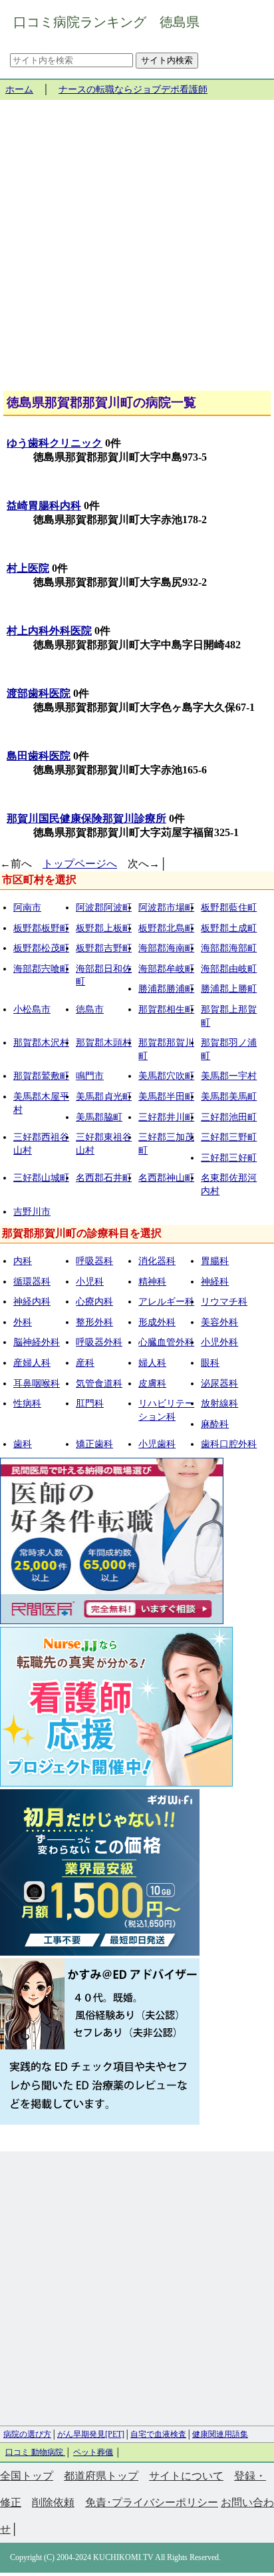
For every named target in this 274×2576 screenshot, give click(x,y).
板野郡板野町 (41, 928)
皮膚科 (152, 1384)
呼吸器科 (94, 1261)
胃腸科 (215, 1261)
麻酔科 (215, 1424)
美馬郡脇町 (99, 1117)
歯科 (23, 1444)
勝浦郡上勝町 (229, 989)
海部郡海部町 (229, 948)
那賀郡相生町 (166, 1009)
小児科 (90, 1282)
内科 (23, 1261)
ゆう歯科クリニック (55, 443)
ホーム (19, 90)
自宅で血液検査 (158, 2434)
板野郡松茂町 (41, 948)
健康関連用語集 (220, 2434)
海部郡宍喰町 (41, 969)
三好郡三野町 (229, 1137)
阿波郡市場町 (166, 908)
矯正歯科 (94, 1444)
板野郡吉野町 (104, 948)
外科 (23, 1322)
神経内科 (32, 1302)
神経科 (215, 1282)
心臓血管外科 (166, 1342)
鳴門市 (90, 1076)
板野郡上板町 (104, 928)
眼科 (210, 1363)
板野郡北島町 (166, 928)
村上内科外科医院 (49, 631)
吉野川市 (32, 1212)
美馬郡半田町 (166, 1097)
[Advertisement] (137, 250)
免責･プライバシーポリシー (152, 2502)
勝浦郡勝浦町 (166, 989)
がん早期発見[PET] (91, 2434)
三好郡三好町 (229, 1158)
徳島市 (90, 1009)
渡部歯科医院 (39, 693)
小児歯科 (157, 1444)
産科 (85, 1363)
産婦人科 (32, 1363)
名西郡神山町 (166, 1178)
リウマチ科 (224, 1302)
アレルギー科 (166, 1302)
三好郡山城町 (41, 1178)
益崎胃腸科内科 (44, 506)
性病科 (27, 1403)
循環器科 (32, 1282)
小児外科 (219, 1342)
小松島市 (32, 1009)
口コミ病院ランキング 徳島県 (106, 22)
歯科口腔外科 (229, 1444)
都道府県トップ (101, 2476)
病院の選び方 (27, 2434)
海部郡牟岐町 (166, 969)
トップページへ (80, 864)
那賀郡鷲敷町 (41, 1076)
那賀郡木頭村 (104, 1043)
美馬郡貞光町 (104, 1097)
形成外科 (157, 1322)
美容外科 (219, 1322)
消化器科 (157, 1261)
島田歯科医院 (39, 756)
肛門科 (90, 1403)
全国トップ (27, 2476)
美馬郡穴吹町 (166, 1076)
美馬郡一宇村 (229, 1076)
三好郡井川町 (166, 1117)
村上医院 (28, 568)
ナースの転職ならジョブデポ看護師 (133, 90)
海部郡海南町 (166, 948)
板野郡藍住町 (229, 908)
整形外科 (94, 1322)
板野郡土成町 (229, 928)
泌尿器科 (219, 1384)
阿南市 (27, 908)
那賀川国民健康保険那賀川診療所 (86, 818)
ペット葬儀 (93, 2452)
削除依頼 (53, 2502)
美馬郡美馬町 (229, 1097)
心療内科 (94, 1302)
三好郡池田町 (229, 1117)
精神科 (152, 1282)
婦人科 (152, 1363)
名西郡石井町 (104, 1178)
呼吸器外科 (99, 1342)
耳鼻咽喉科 (37, 1384)
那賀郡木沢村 (41, 1043)
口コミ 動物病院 (35, 2452)
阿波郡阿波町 (104, 908)
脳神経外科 (37, 1342)
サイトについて (186, 2476)
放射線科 (219, 1403)
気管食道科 (99, 1384)
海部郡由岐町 (229, 969)
